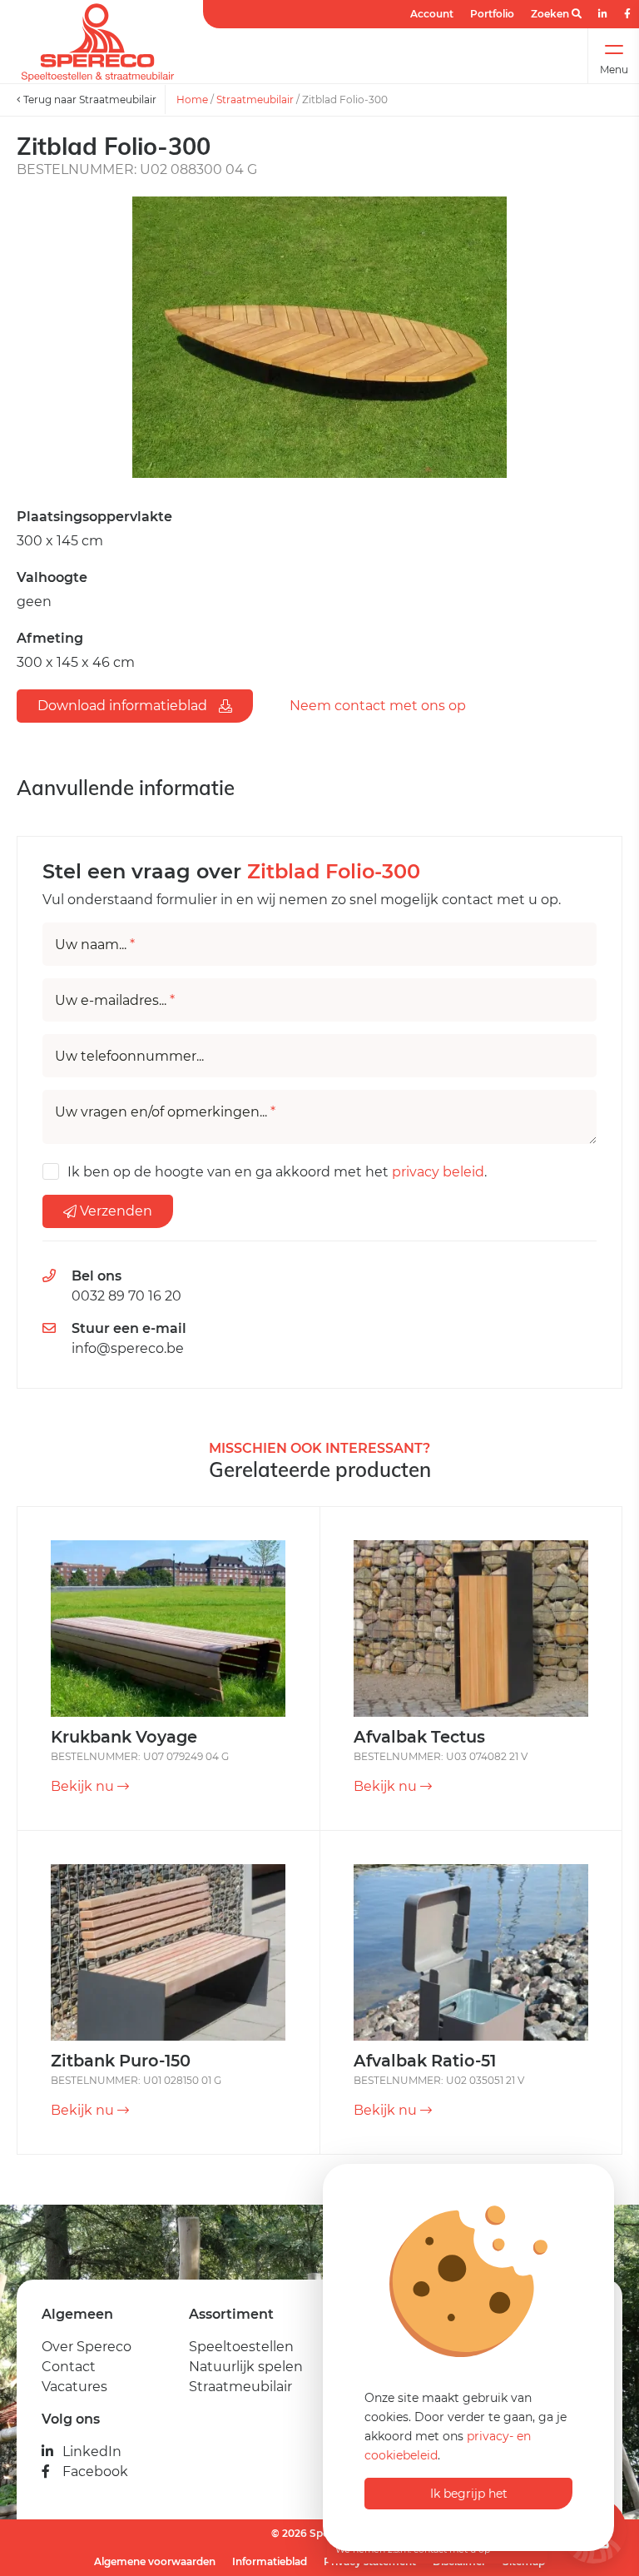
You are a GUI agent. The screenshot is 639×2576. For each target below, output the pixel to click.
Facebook (95, 2472)
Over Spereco (87, 2347)
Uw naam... (95, 945)
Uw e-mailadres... (115, 1001)
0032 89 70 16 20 (126, 1296)
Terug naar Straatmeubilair (89, 99)
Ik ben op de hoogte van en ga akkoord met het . (277, 1172)
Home (192, 99)
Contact (69, 2367)
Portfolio (492, 14)
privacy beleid (438, 1172)
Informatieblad (270, 2561)
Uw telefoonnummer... (129, 1057)
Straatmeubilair (255, 99)
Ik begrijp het (469, 2494)
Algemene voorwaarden (155, 2561)
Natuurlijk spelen (246, 2367)
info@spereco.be (128, 1348)
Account (432, 14)
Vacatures (74, 2387)
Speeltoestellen (241, 2347)
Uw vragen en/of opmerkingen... (165, 1112)
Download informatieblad (124, 706)
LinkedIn (92, 2452)
